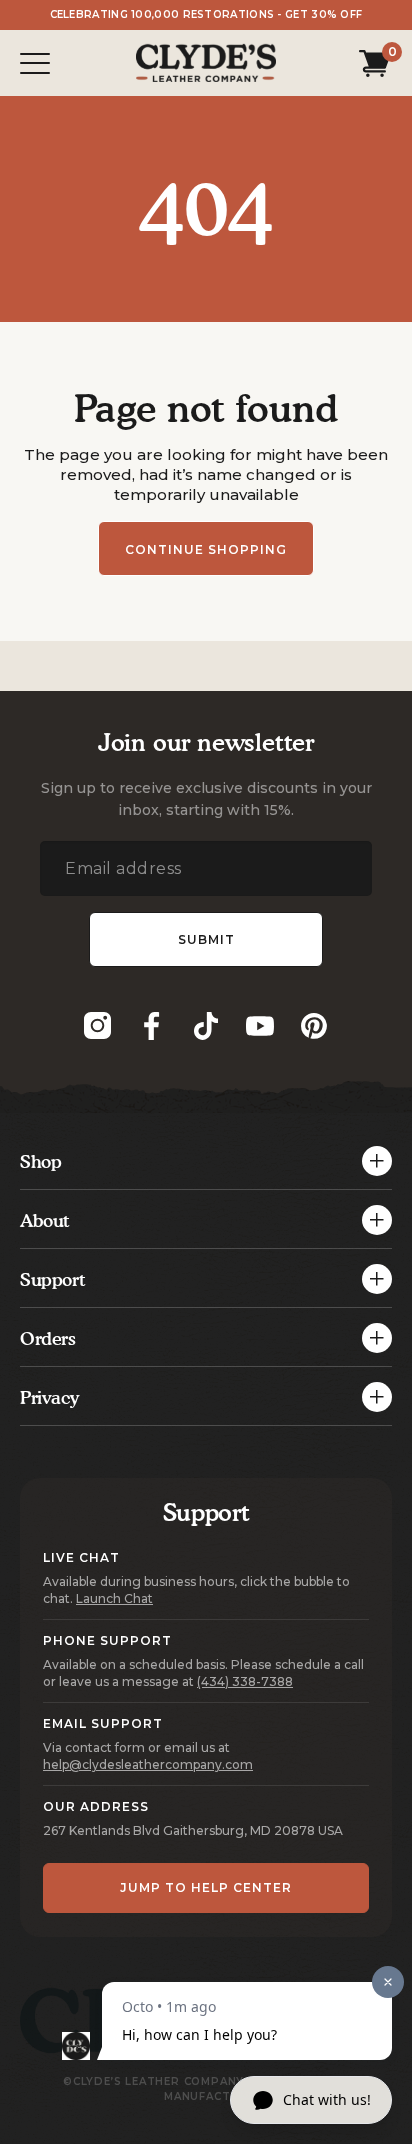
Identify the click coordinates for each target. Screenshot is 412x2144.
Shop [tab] (40, 1161)
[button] (370, 63)
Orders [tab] (48, 1338)
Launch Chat (114, 1598)
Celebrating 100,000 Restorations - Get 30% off (206, 14)
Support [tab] (52, 1279)
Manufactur (206, 2096)
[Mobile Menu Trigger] (35, 63)
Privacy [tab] (49, 1397)
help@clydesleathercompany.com (148, 1764)
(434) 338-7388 (245, 1681)
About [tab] (45, 1220)
